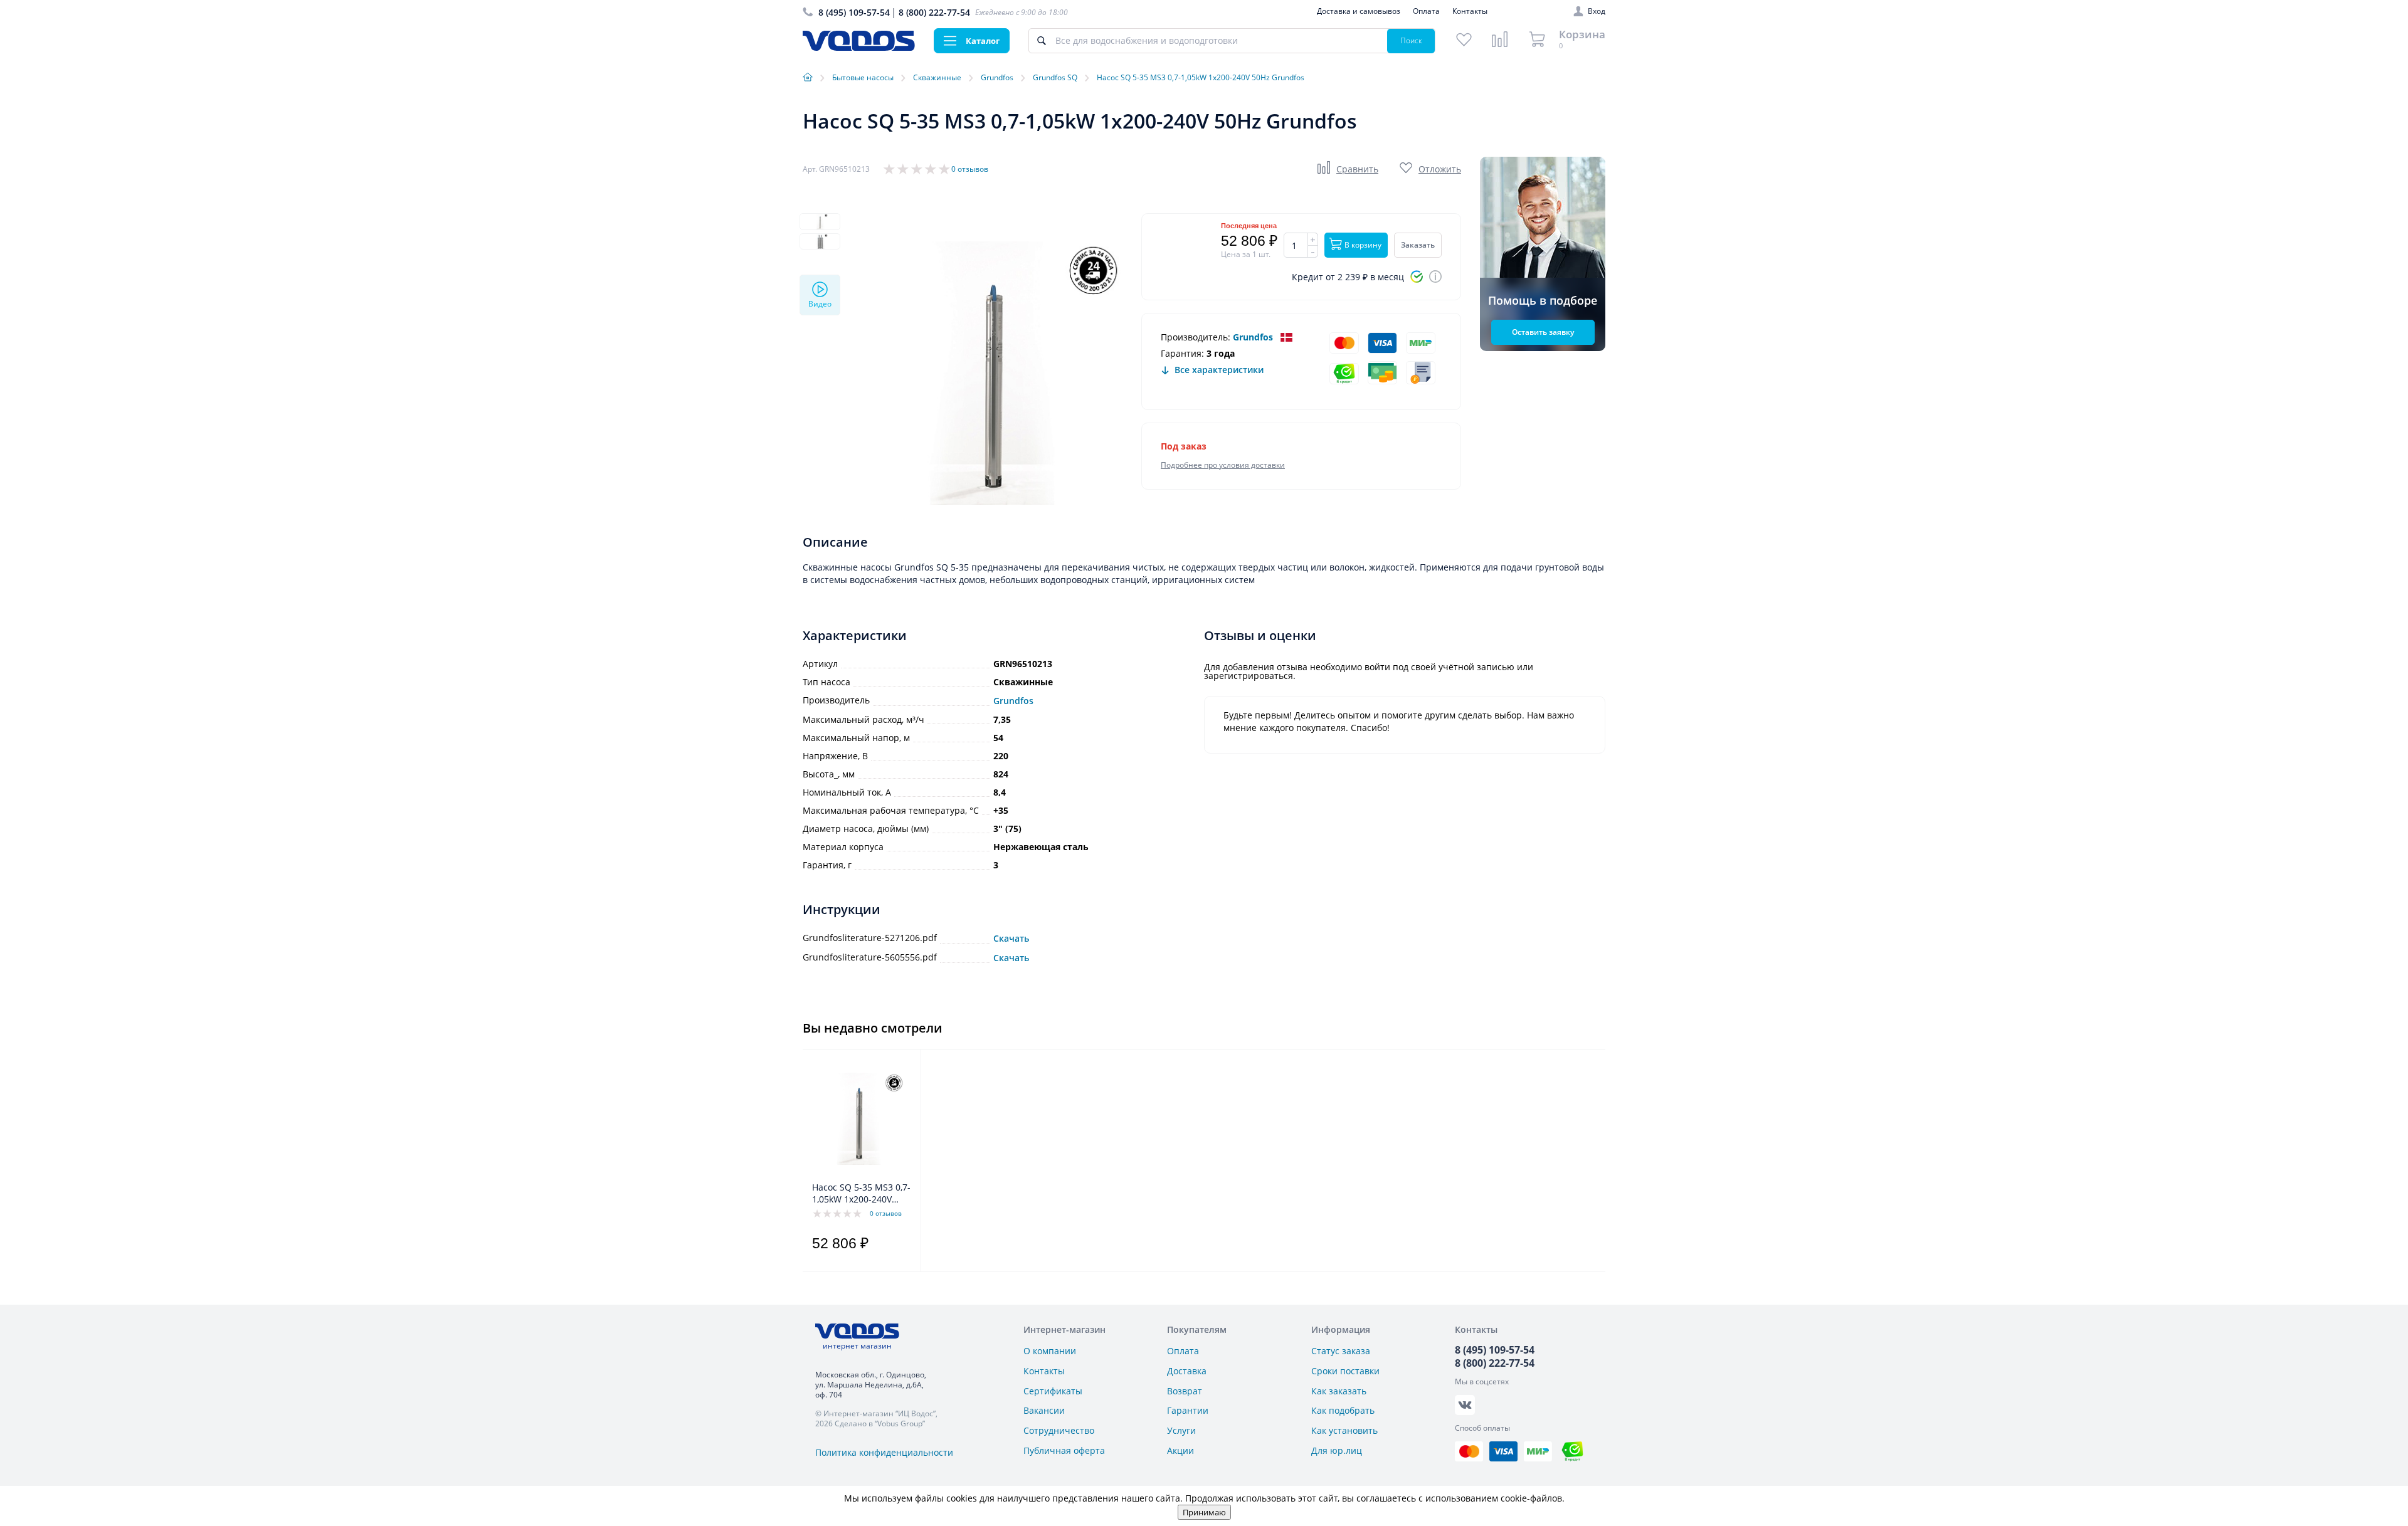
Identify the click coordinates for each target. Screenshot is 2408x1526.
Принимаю (1204, 1512)
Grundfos (1253, 337)
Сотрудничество (1059, 1430)
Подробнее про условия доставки (1223, 465)
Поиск (1411, 40)
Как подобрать (1343, 1410)
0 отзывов (970, 169)
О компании (1050, 1351)
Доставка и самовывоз (1359, 11)
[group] (991, 373)
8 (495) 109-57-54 (854, 12)
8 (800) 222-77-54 (934, 12)
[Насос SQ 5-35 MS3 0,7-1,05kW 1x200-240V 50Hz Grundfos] (858, 1118)
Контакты (1470, 11)
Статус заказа (1341, 1351)
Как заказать (1339, 1391)
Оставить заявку (1543, 332)
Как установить (1344, 1430)
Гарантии (1188, 1410)
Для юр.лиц (1337, 1450)
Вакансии (1044, 1410)
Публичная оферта (1064, 1450)
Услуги (1181, 1430)
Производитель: (1196, 337)
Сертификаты (1053, 1391)
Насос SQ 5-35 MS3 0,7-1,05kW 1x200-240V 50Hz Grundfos (861, 1194)
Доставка (1187, 1371)
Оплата (1426, 11)
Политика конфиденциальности (884, 1452)
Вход (1597, 11)
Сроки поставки (1345, 1371)
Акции (1180, 1450)
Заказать (1418, 245)
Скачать (1011, 939)
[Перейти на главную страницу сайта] (859, 47)
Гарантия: (1182, 353)
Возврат (1185, 1391)
